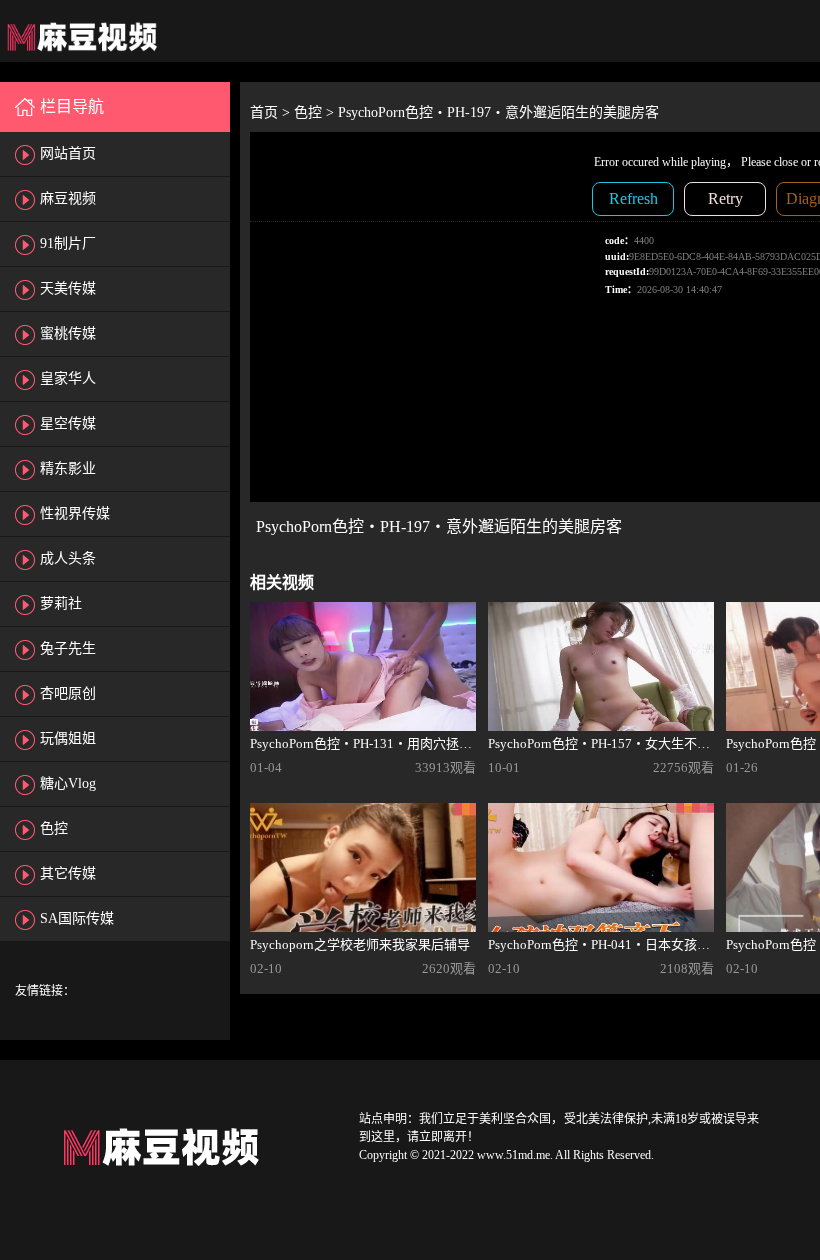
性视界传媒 (75, 513)
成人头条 (68, 558)
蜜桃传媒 (68, 333)
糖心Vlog (68, 783)
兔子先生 (68, 648)
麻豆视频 (68, 198)
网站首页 (68, 153)
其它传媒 (68, 873)
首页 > (272, 112)
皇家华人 (68, 378)
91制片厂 (68, 243)
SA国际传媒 (77, 918)
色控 (54, 828)
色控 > (316, 112)
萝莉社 (61, 603)
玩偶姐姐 (68, 738)
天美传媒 (68, 288)
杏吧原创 (68, 693)
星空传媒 (68, 423)
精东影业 (68, 468)
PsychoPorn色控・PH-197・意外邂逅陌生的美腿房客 (498, 112)
